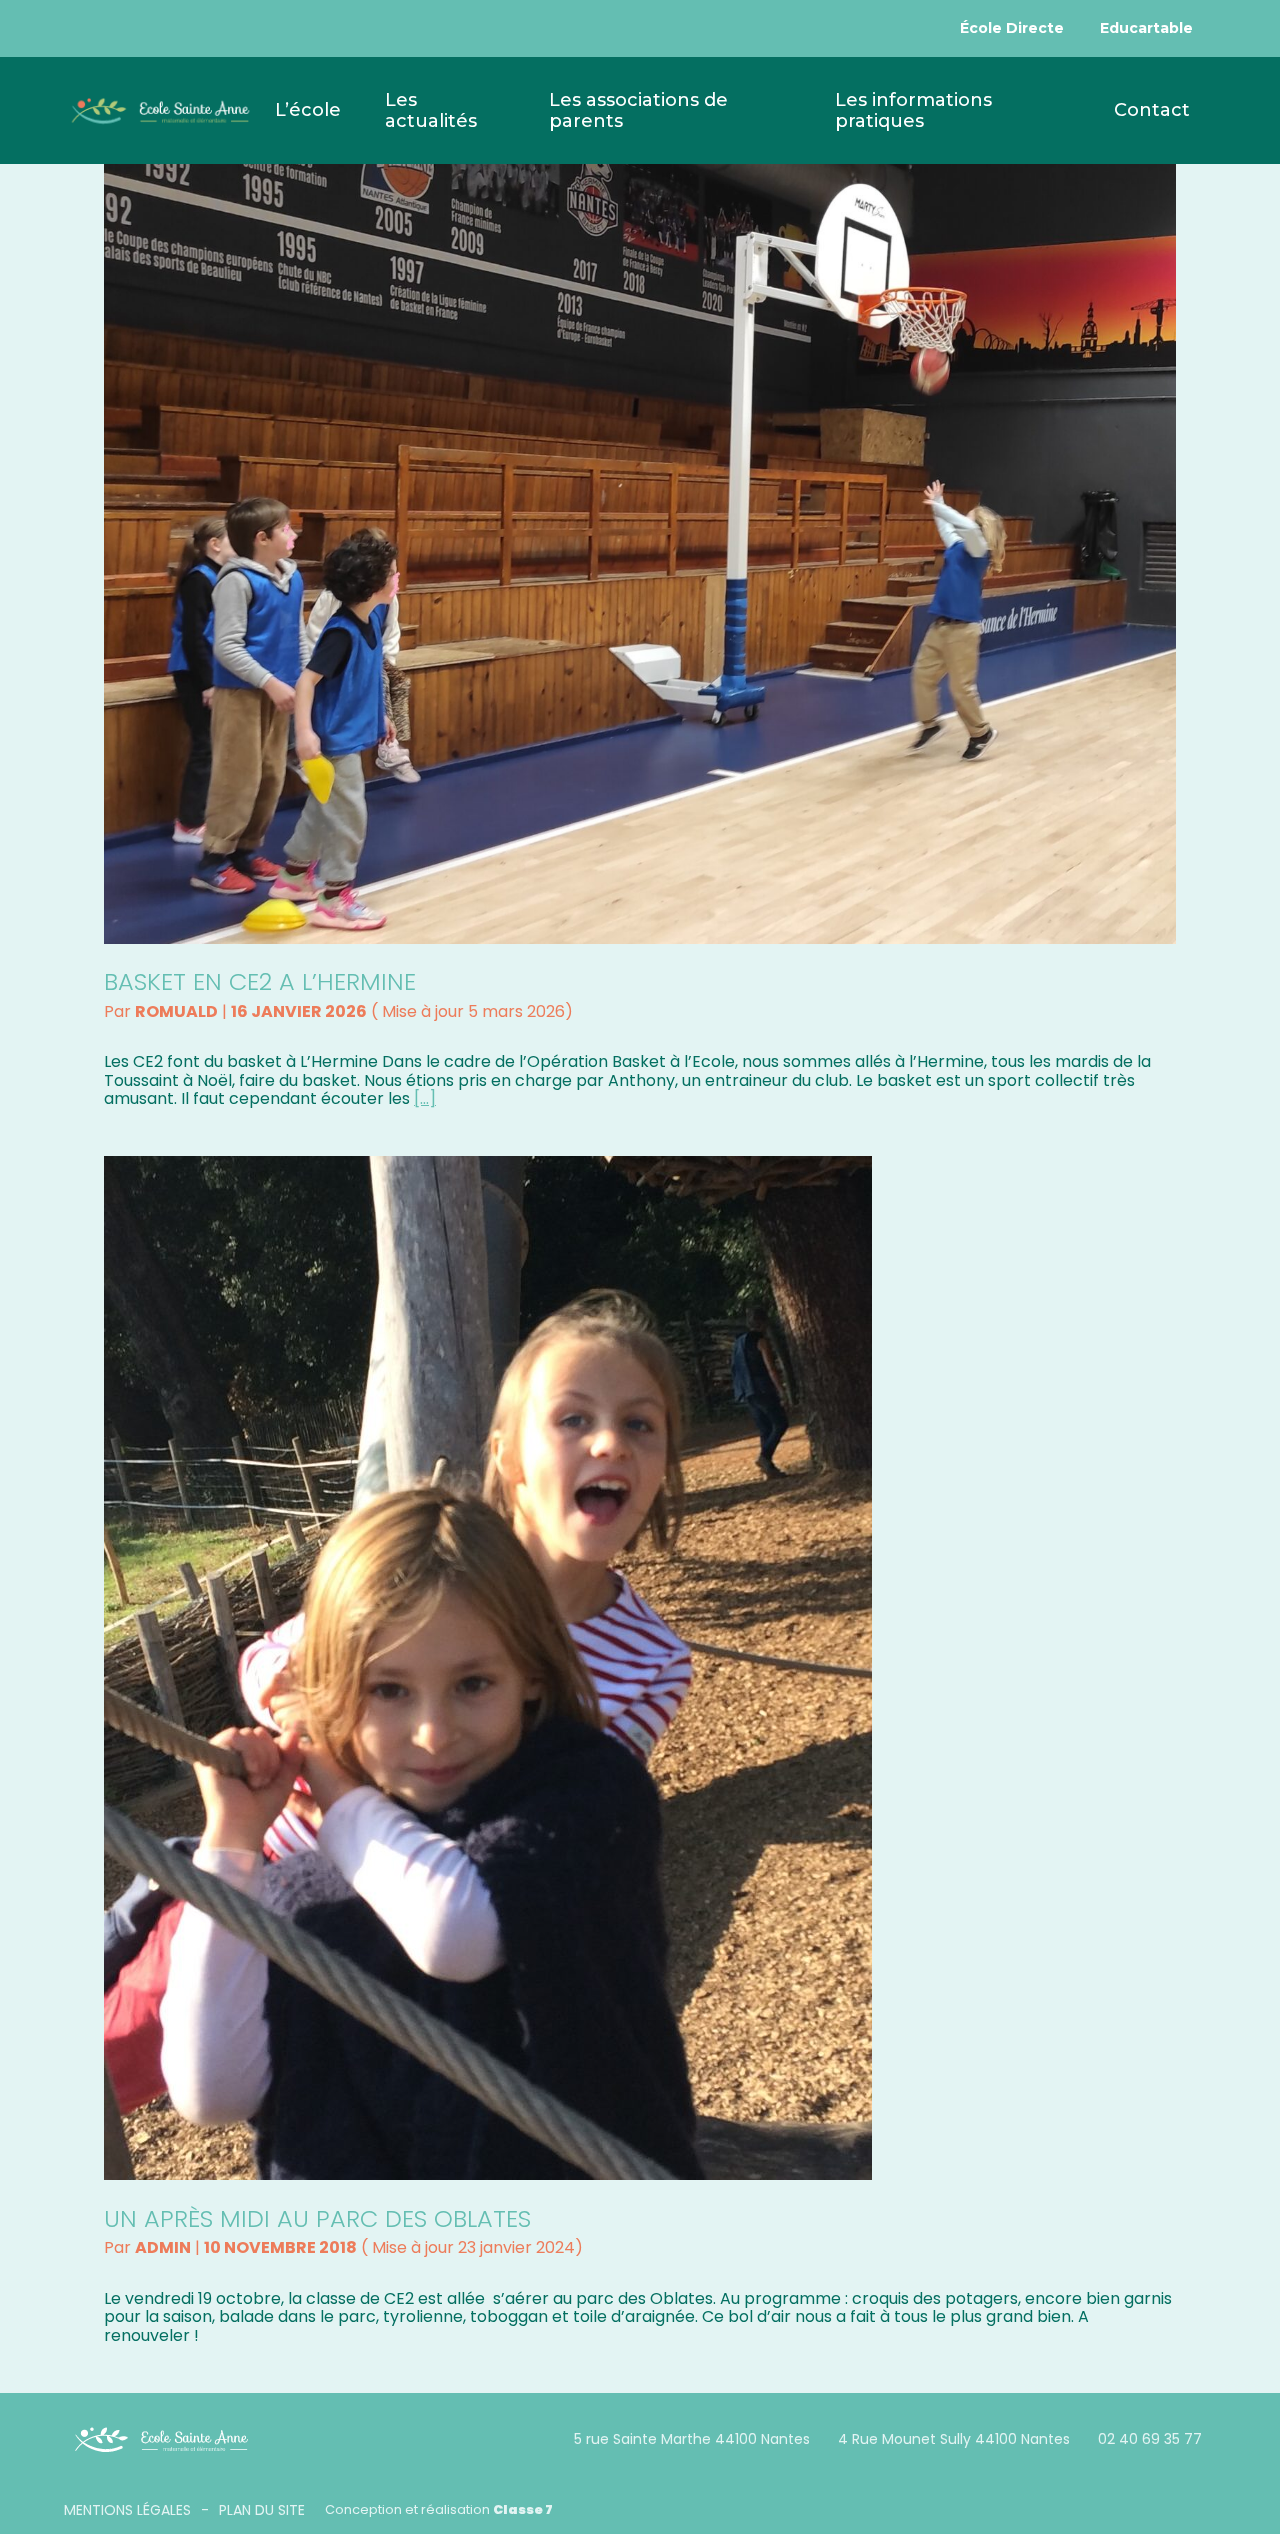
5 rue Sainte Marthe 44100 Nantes (692, 2439)
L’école (308, 110)
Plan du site (262, 2510)
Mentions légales (127, 2510)
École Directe (1012, 28)
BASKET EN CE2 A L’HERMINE (260, 981)
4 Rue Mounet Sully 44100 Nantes (954, 2439)
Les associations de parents (638, 110)
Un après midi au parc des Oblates (317, 2218)
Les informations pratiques (913, 110)
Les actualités (431, 110)
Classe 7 (523, 2509)
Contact (1152, 110)
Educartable (1146, 28)
